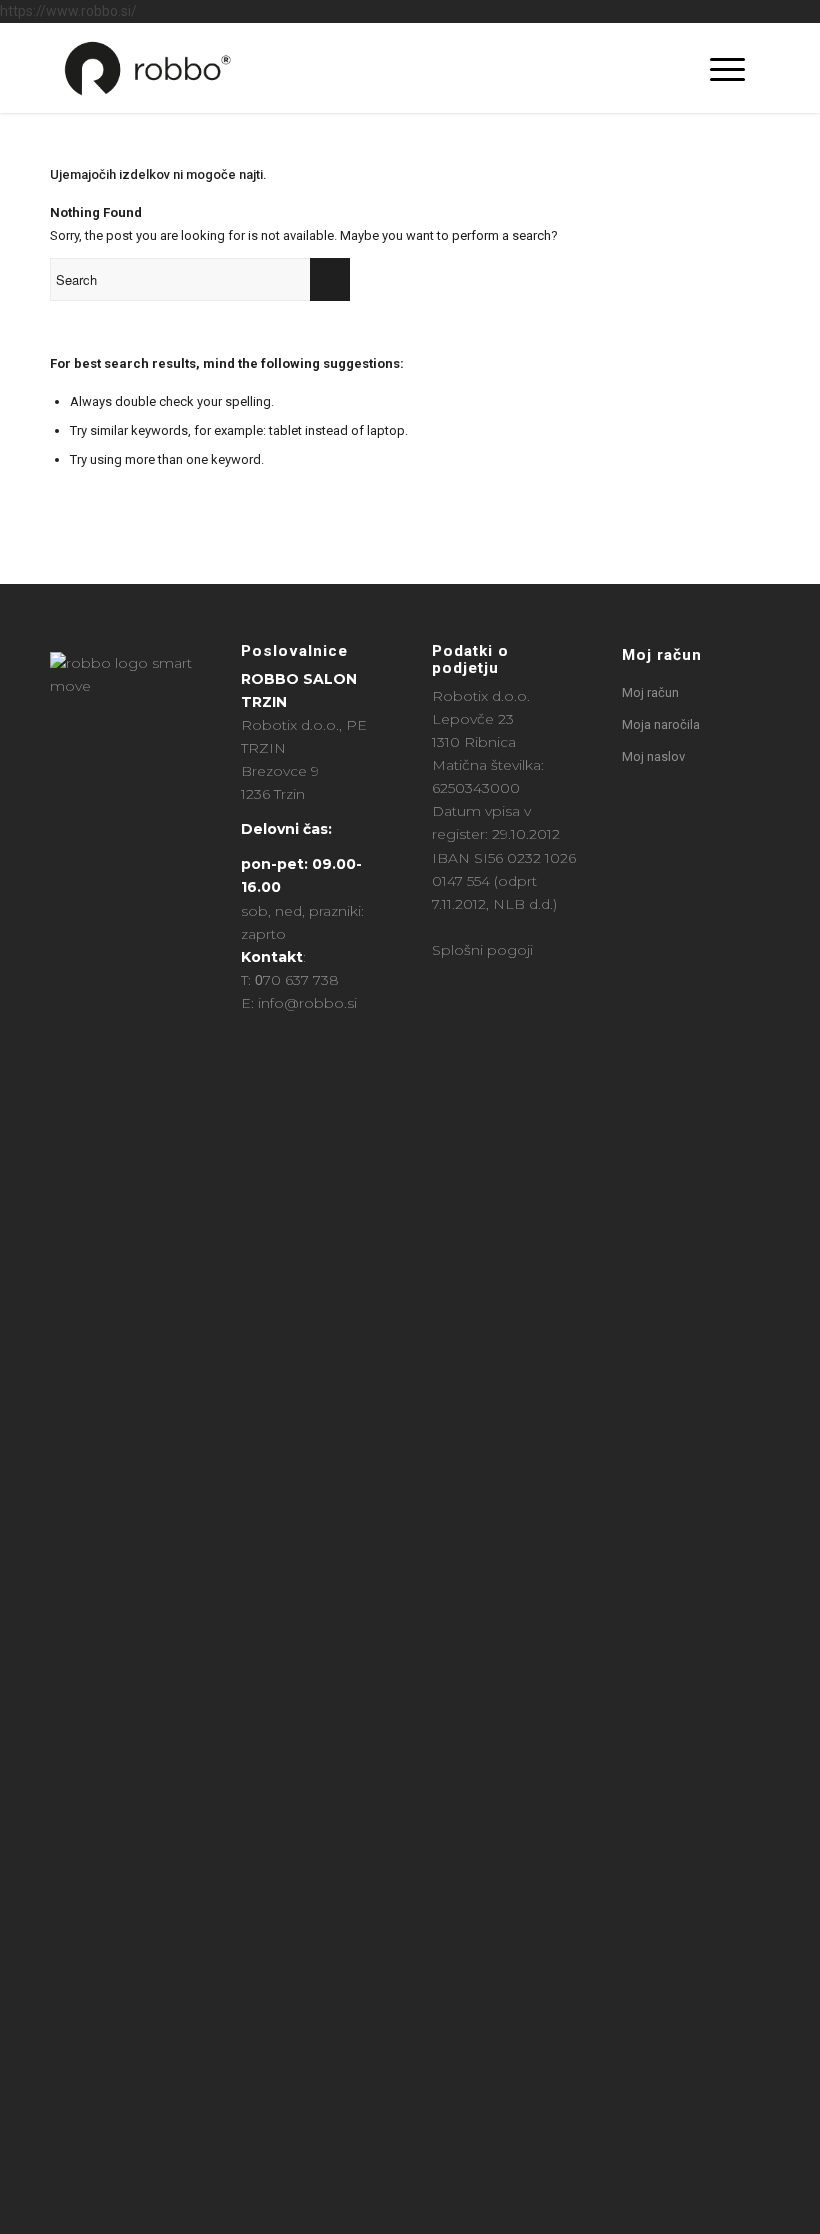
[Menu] (717, 68)
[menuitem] (674, 68)
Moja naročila (661, 724)
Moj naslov (653, 756)
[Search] (674, 68)
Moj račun (662, 655)
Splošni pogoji (482, 950)
